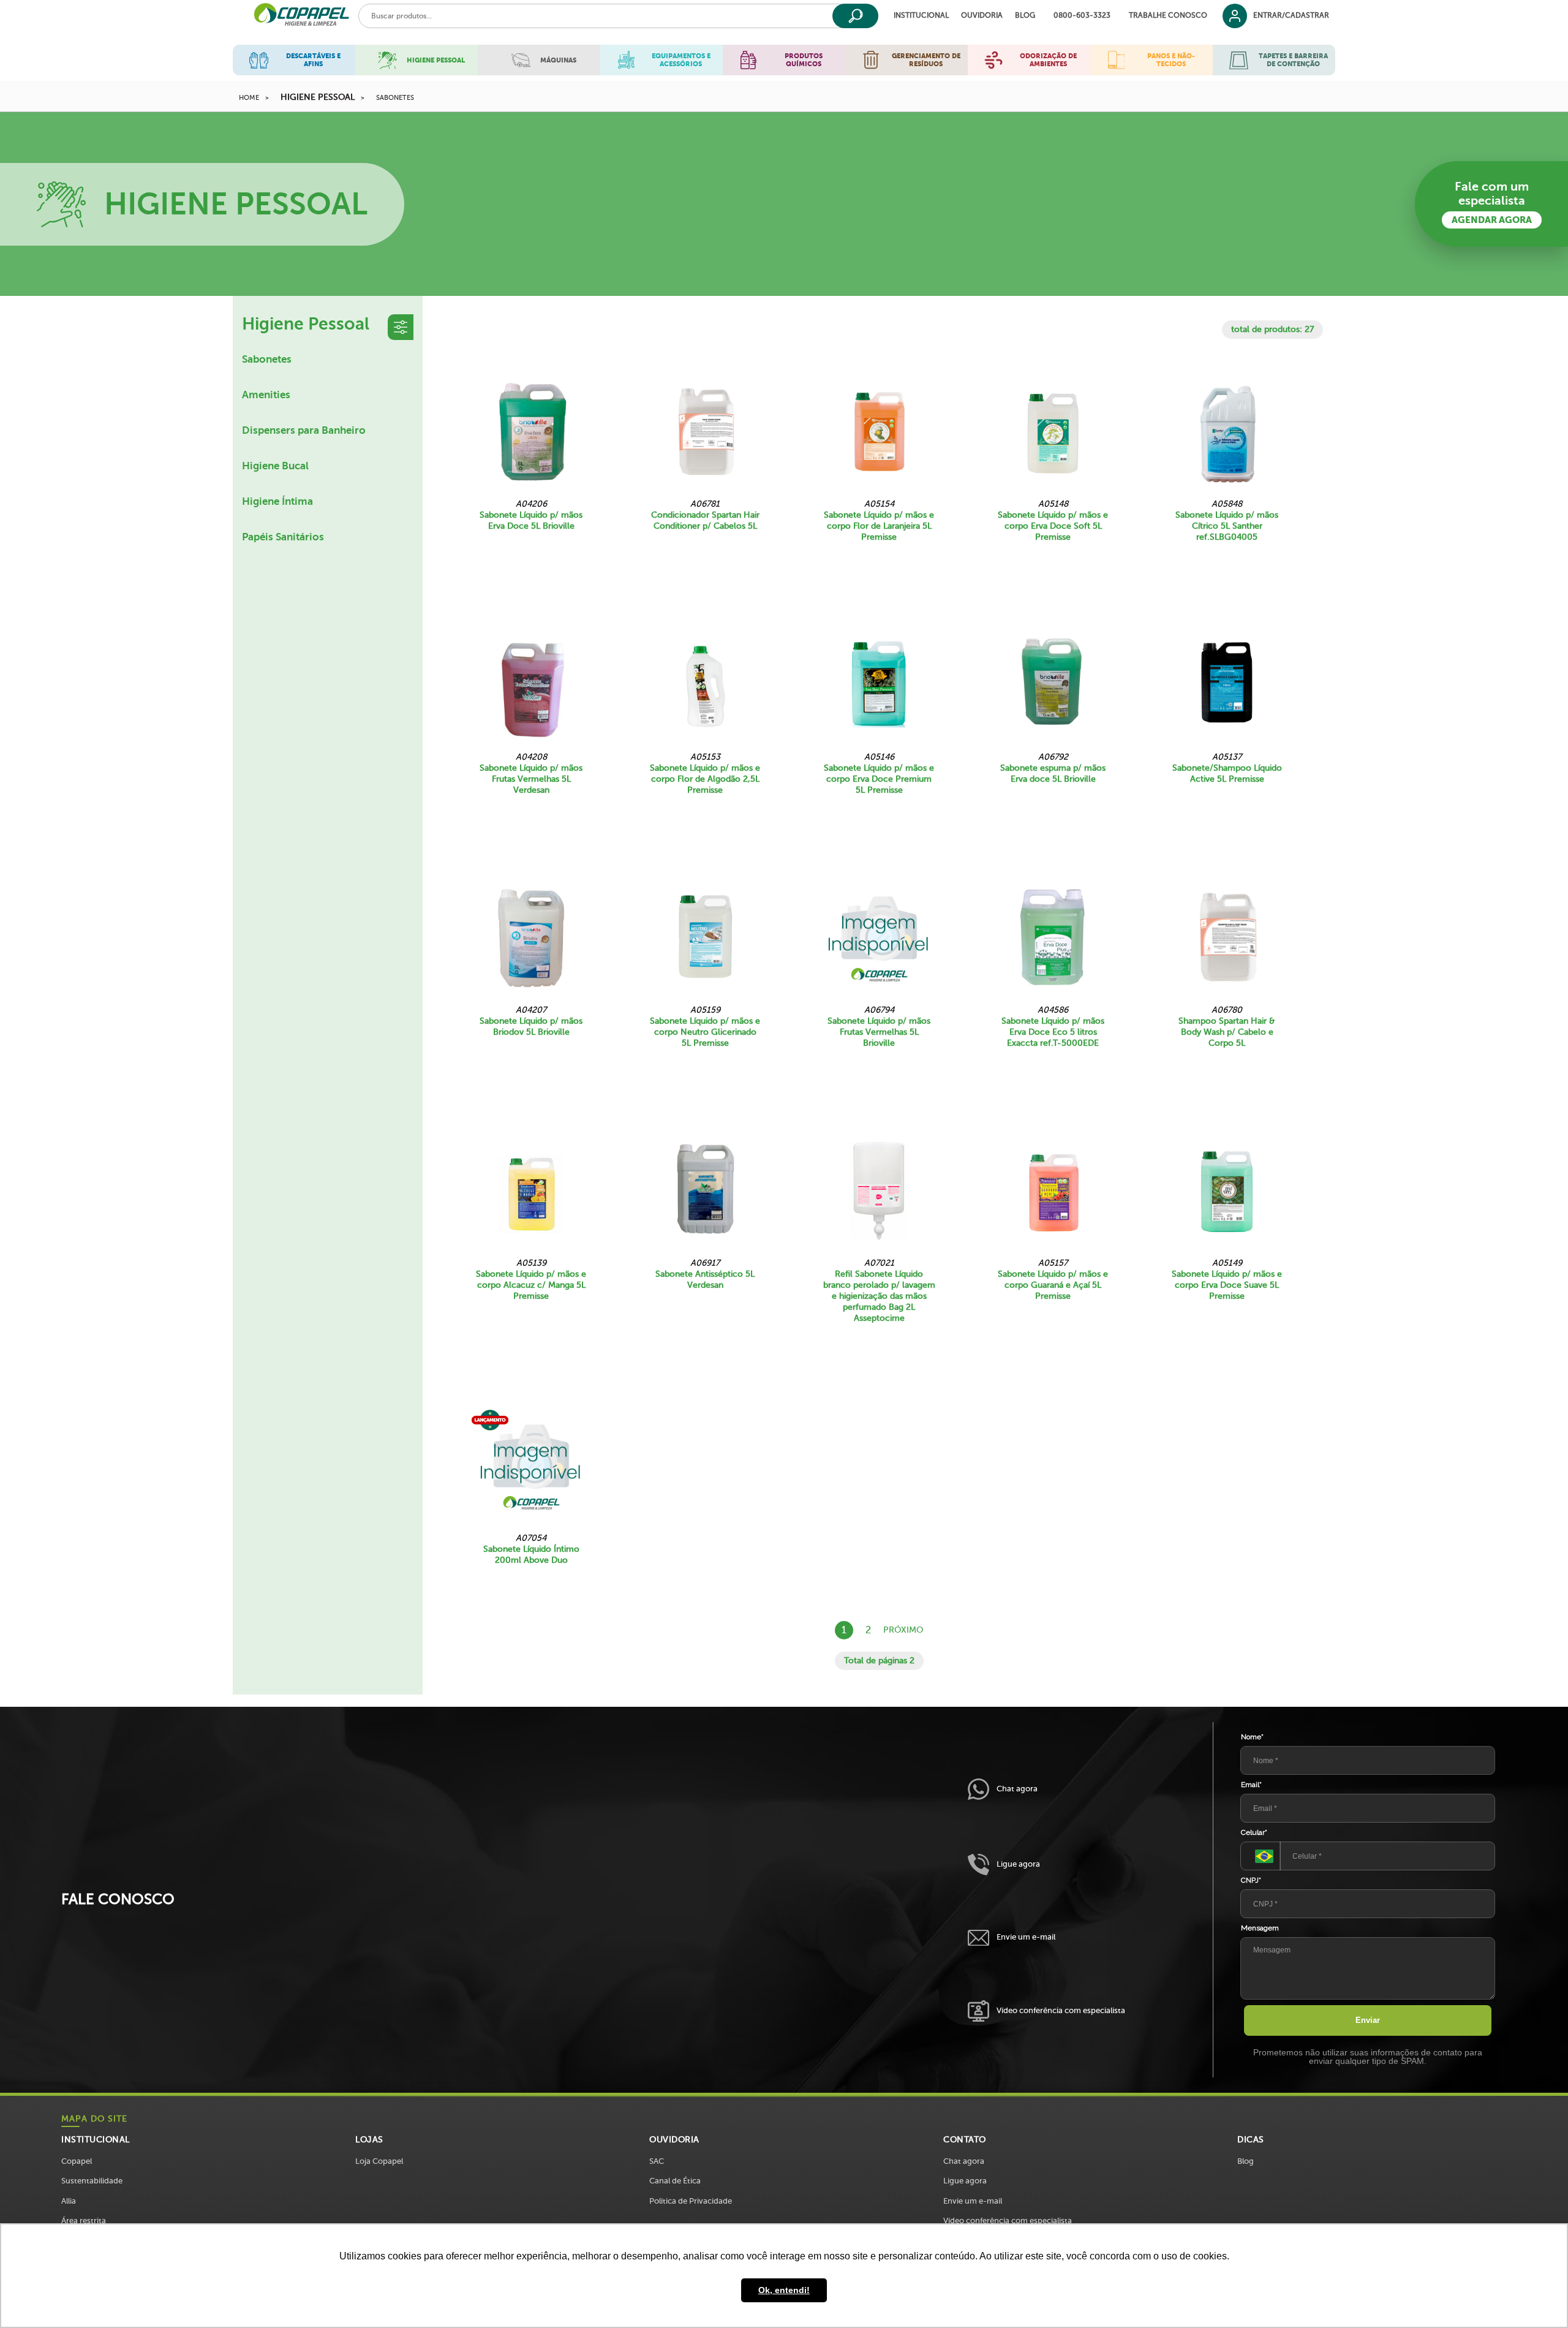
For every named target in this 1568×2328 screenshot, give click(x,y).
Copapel (77, 2161)
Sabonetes (395, 98)
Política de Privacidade (691, 2201)
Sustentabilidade (92, 2181)
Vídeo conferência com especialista (1061, 2010)
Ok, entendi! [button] (784, 2290)
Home (249, 98)
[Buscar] (855, 16)
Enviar (1368, 2020)
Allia (69, 2201)
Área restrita (84, 2220)
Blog (1025, 16)
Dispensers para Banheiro (304, 430)
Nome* (1252, 1737)
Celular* (1254, 1832)
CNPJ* (1251, 1880)
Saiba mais (531, 564)
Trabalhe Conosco (1168, 16)
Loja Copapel (379, 2161)
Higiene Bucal (275, 466)
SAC (657, 2161)
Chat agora (1017, 1789)
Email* (1251, 1785)
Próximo (903, 1630)
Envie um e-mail (1026, 1937)
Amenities (266, 395)
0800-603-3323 (1082, 16)
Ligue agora (1018, 1864)
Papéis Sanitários (283, 537)
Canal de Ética (675, 2181)
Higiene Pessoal (318, 97)
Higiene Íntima (277, 501)
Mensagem (1260, 1928)
